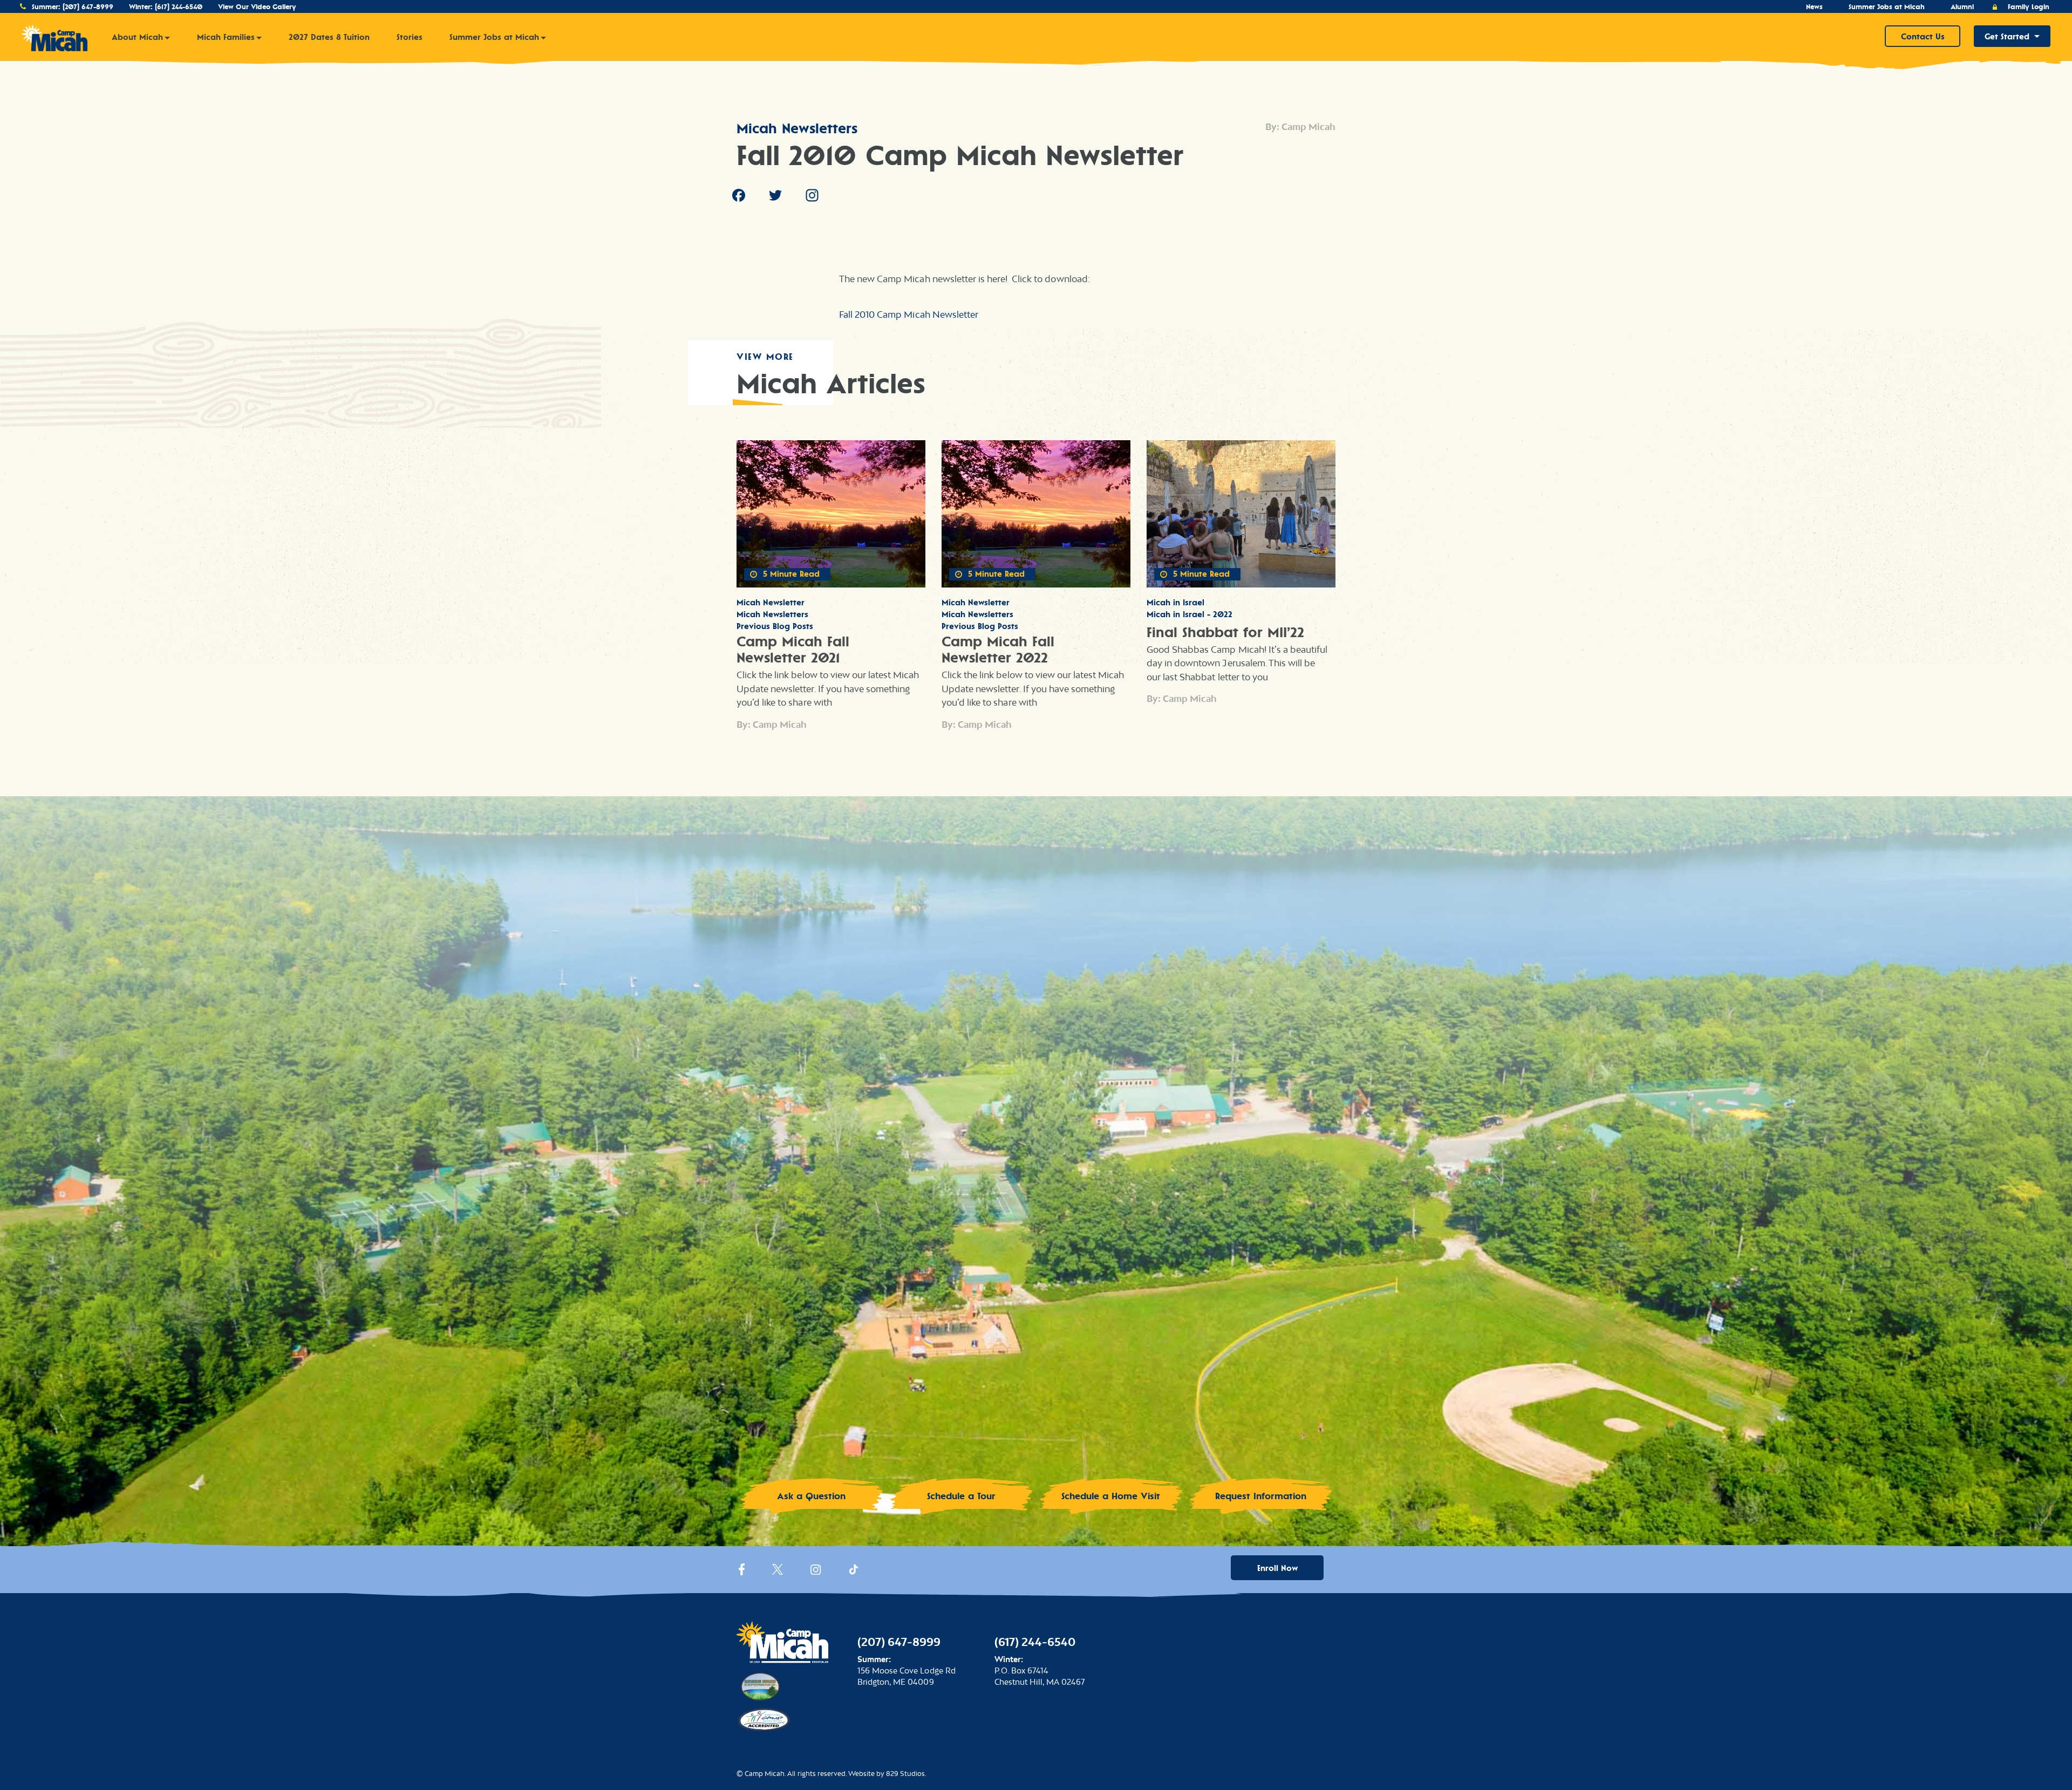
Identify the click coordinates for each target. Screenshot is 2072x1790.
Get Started (2007, 36)
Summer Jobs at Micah (1887, 7)
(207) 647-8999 (88, 7)
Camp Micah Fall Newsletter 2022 (998, 650)
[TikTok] (854, 1572)
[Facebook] (739, 197)
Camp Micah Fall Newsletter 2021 (793, 650)
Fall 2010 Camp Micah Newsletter (909, 315)
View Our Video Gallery (257, 7)
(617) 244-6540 (179, 7)
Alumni (1962, 7)
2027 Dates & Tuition (329, 37)
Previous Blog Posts (775, 626)
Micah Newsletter (771, 602)
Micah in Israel (1175, 602)
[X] (778, 1572)
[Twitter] (775, 197)
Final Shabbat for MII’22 (1225, 632)
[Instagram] (812, 197)
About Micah (137, 37)
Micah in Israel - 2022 (1190, 614)
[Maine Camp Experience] (759, 1685)
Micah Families (226, 37)
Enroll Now (1277, 1568)
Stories (410, 37)
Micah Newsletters (797, 128)
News (1814, 7)
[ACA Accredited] (764, 1717)
